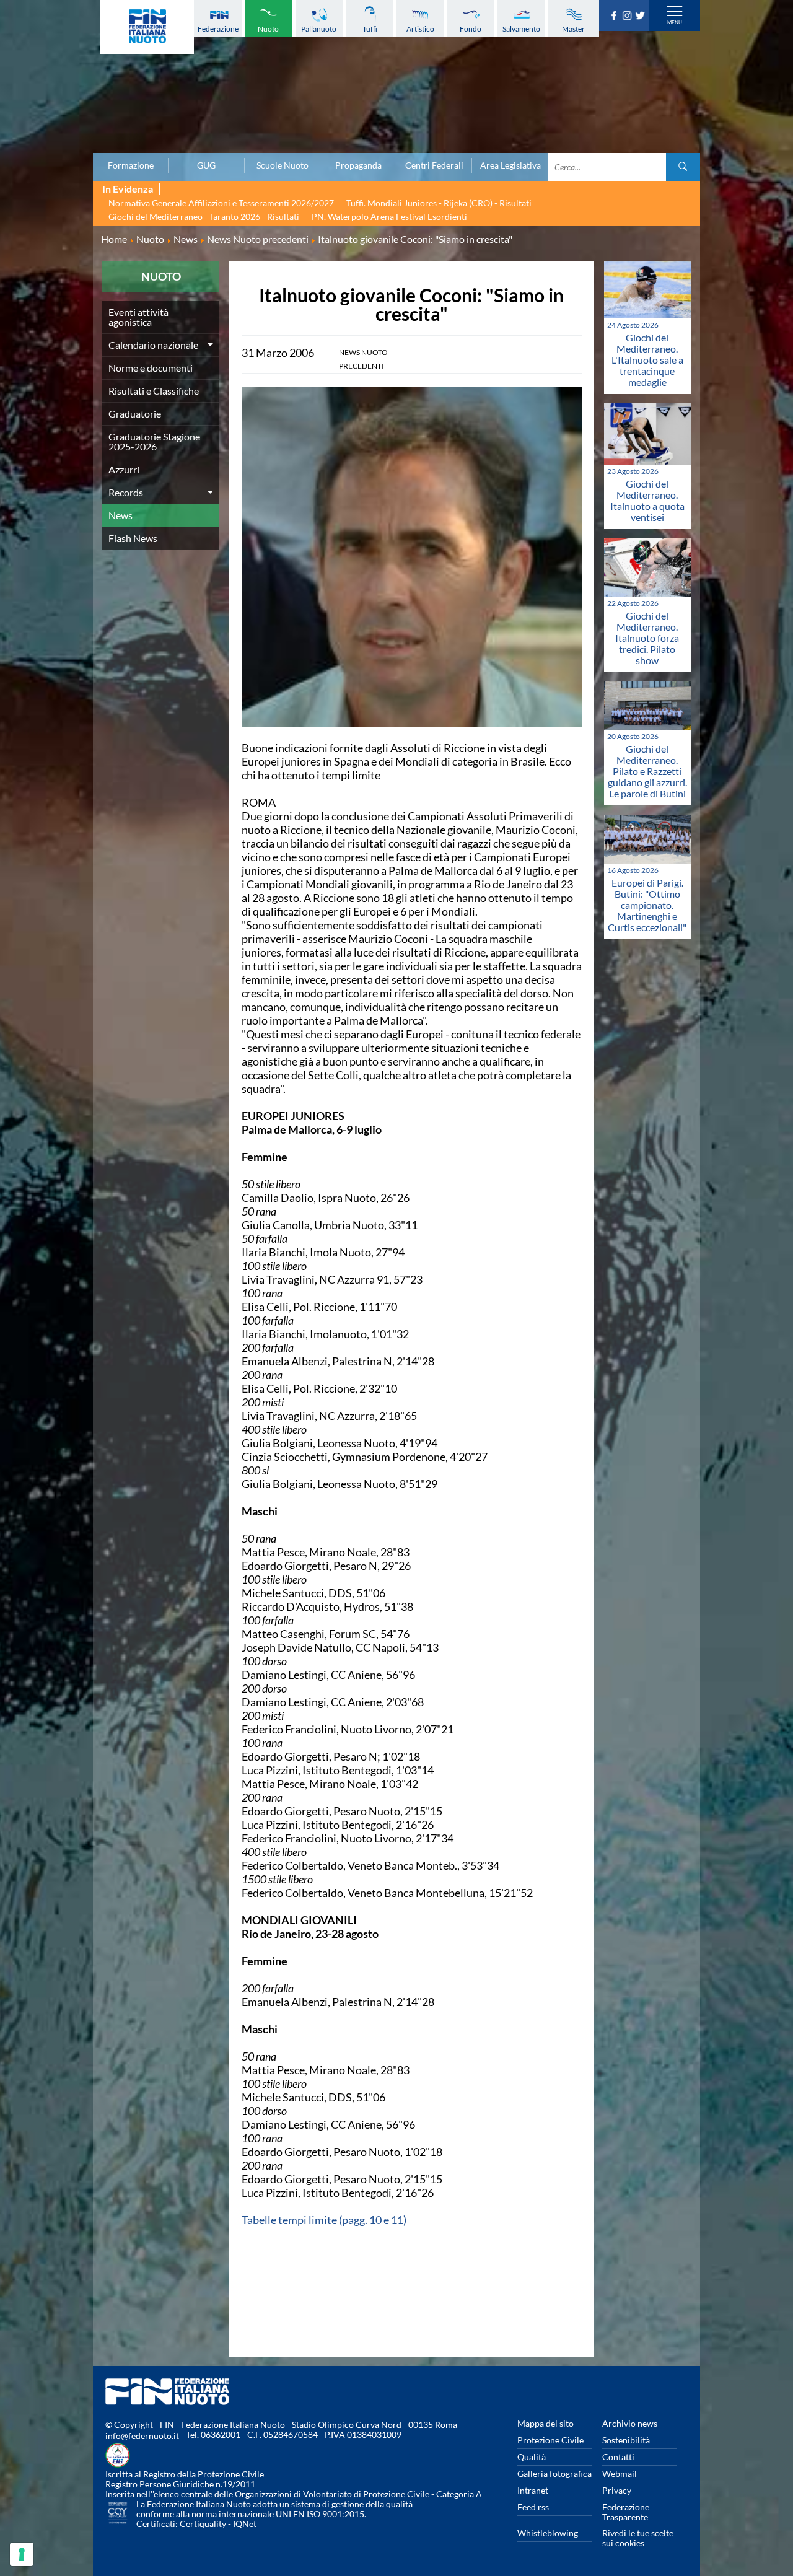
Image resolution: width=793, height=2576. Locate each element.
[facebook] (616, 16)
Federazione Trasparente (626, 2512)
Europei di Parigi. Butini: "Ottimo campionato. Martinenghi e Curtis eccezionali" (647, 905)
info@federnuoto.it (142, 2436)
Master (573, 29)
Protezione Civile (550, 2440)
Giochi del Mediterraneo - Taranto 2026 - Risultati (204, 217)
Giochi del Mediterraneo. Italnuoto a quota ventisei (647, 500)
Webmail (620, 2473)
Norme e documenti (151, 368)
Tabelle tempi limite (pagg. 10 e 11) (324, 2220)
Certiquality (203, 2524)
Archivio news (630, 2423)
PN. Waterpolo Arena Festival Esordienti (389, 217)
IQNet (245, 2524)
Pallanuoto (319, 29)
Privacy (617, 2490)
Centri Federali (434, 165)
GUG (206, 165)
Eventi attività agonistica (138, 317)
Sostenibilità (626, 2440)
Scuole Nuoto (283, 165)
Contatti (618, 2457)
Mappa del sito (545, 2423)
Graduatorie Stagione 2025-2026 (154, 441)
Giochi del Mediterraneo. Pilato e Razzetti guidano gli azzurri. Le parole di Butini (647, 771)
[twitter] (642, 16)
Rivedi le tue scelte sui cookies (638, 2538)
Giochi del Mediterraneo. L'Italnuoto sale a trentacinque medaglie (647, 360)
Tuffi (370, 29)
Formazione (131, 165)
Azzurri (124, 469)
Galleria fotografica (554, 2473)
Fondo (471, 29)
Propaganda (358, 165)
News (120, 515)
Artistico (420, 29)
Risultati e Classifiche (154, 391)
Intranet (533, 2490)
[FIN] (147, 27)
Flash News (133, 538)
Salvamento (521, 29)
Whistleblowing (548, 2533)
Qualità (532, 2457)
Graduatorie (135, 414)
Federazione (218, 29)
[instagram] (629, 16)
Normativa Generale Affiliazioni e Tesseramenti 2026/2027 (221, 203)
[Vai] (683, 167)
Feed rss (533, 2507)
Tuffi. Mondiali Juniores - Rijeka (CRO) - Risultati (439, 203)
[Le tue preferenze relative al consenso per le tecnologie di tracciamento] (22, 2554)
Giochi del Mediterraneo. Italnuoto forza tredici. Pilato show (647, 638)
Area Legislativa (510, 165)
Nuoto (268, 29)
